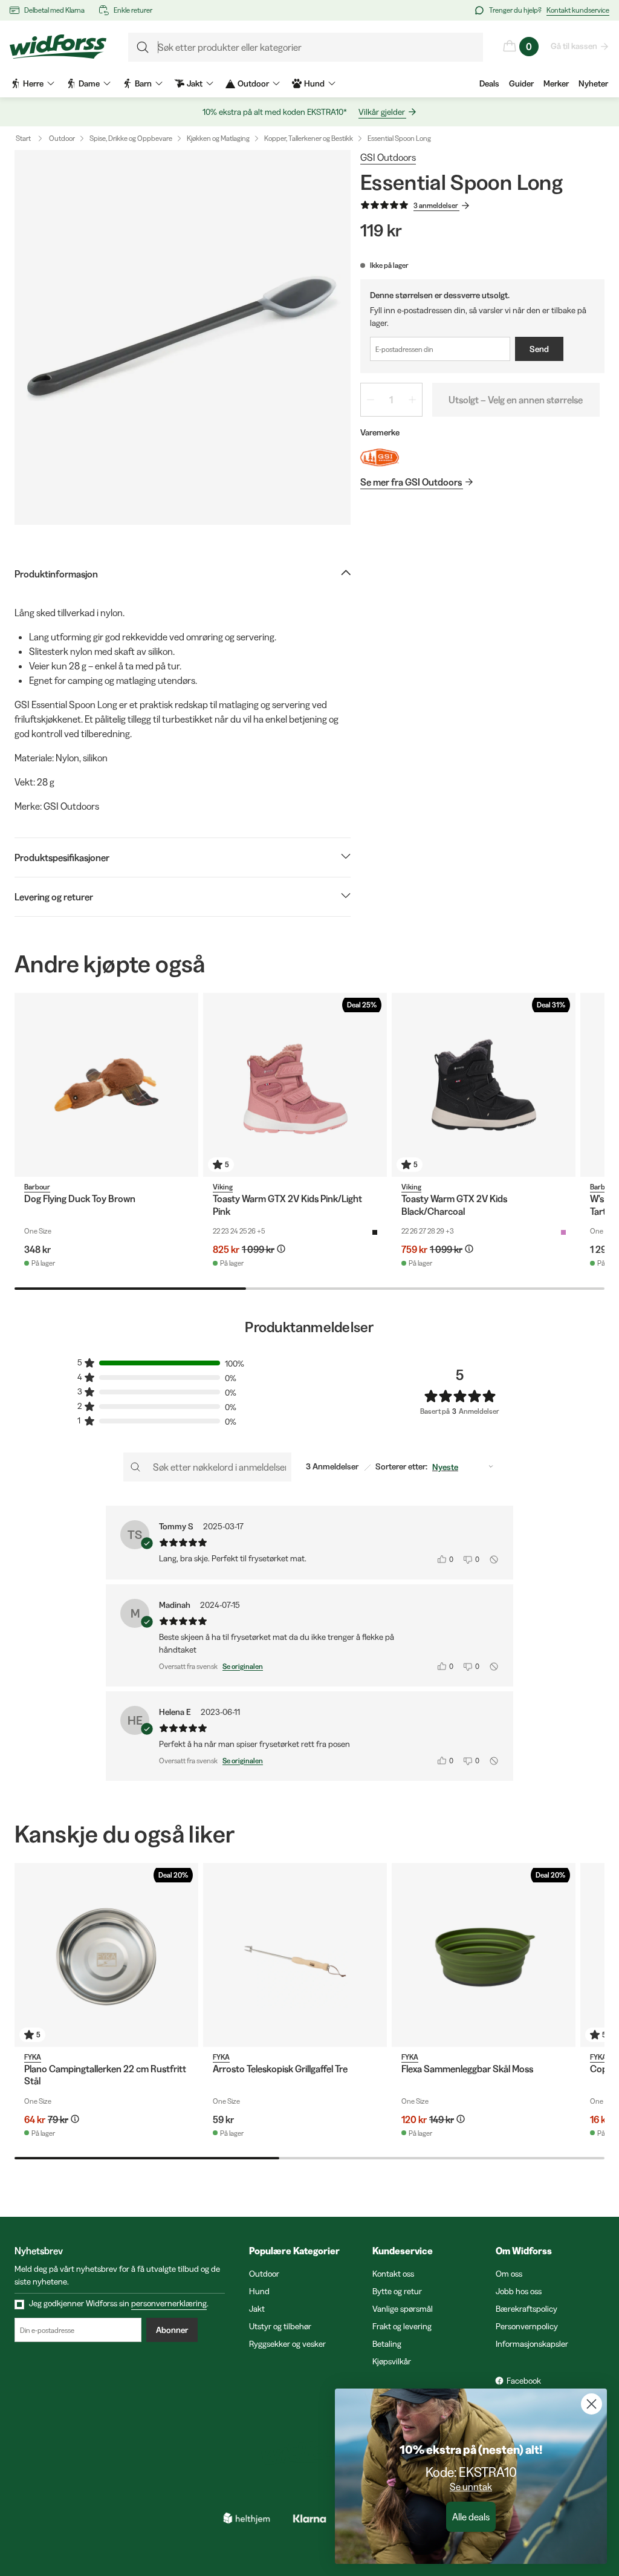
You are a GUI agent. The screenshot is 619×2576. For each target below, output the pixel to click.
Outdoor (62, 138)
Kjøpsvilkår (392, 2361)
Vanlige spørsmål (403, 2309)
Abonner (172, 2330)
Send (539, 349)
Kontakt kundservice (578, 10)
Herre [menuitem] (33, 83)
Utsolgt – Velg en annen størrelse (516, 400)
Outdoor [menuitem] (253, 83)
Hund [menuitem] (314, 83)
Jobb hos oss (519, 2291)
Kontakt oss (393, 2274)
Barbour (37, 1187)
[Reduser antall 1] (371, 400)
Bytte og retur (397, 2291)
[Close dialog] (591, 2404)
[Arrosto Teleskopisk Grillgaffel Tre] (295, 1955)
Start (23, 138)
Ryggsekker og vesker (287, 2344)
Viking (223, 1187)
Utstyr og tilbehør (280, 2326)
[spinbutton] (391, 400)
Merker (556, 83)
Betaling (387, 2344)
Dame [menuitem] (89, 83)
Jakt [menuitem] (195, 83)
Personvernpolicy (527, 2326)
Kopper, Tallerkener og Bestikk (309, 138)
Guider (521, 83)
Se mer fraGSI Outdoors (411, 482)
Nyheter (593, 83)
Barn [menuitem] (143, 83)
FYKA (33, 2057)
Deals (489, 83)
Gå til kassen (574, 46)
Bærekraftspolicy (527, 2309)
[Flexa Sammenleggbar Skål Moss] (484, 1955)
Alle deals (471, 2517)
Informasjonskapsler (532, 2344)
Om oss (509, 2274)
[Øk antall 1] (412, 400)
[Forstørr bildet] (183, 337)
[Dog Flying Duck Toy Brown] (106, 1085)
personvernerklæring (169, 2303)
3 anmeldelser (436, 205)
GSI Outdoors (388, 157)
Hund (259, 2291)
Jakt (257, 2309)
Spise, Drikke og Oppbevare (131, 138)
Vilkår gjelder (382, 112)
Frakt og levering (402, 2326)
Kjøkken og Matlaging (218, 138)
